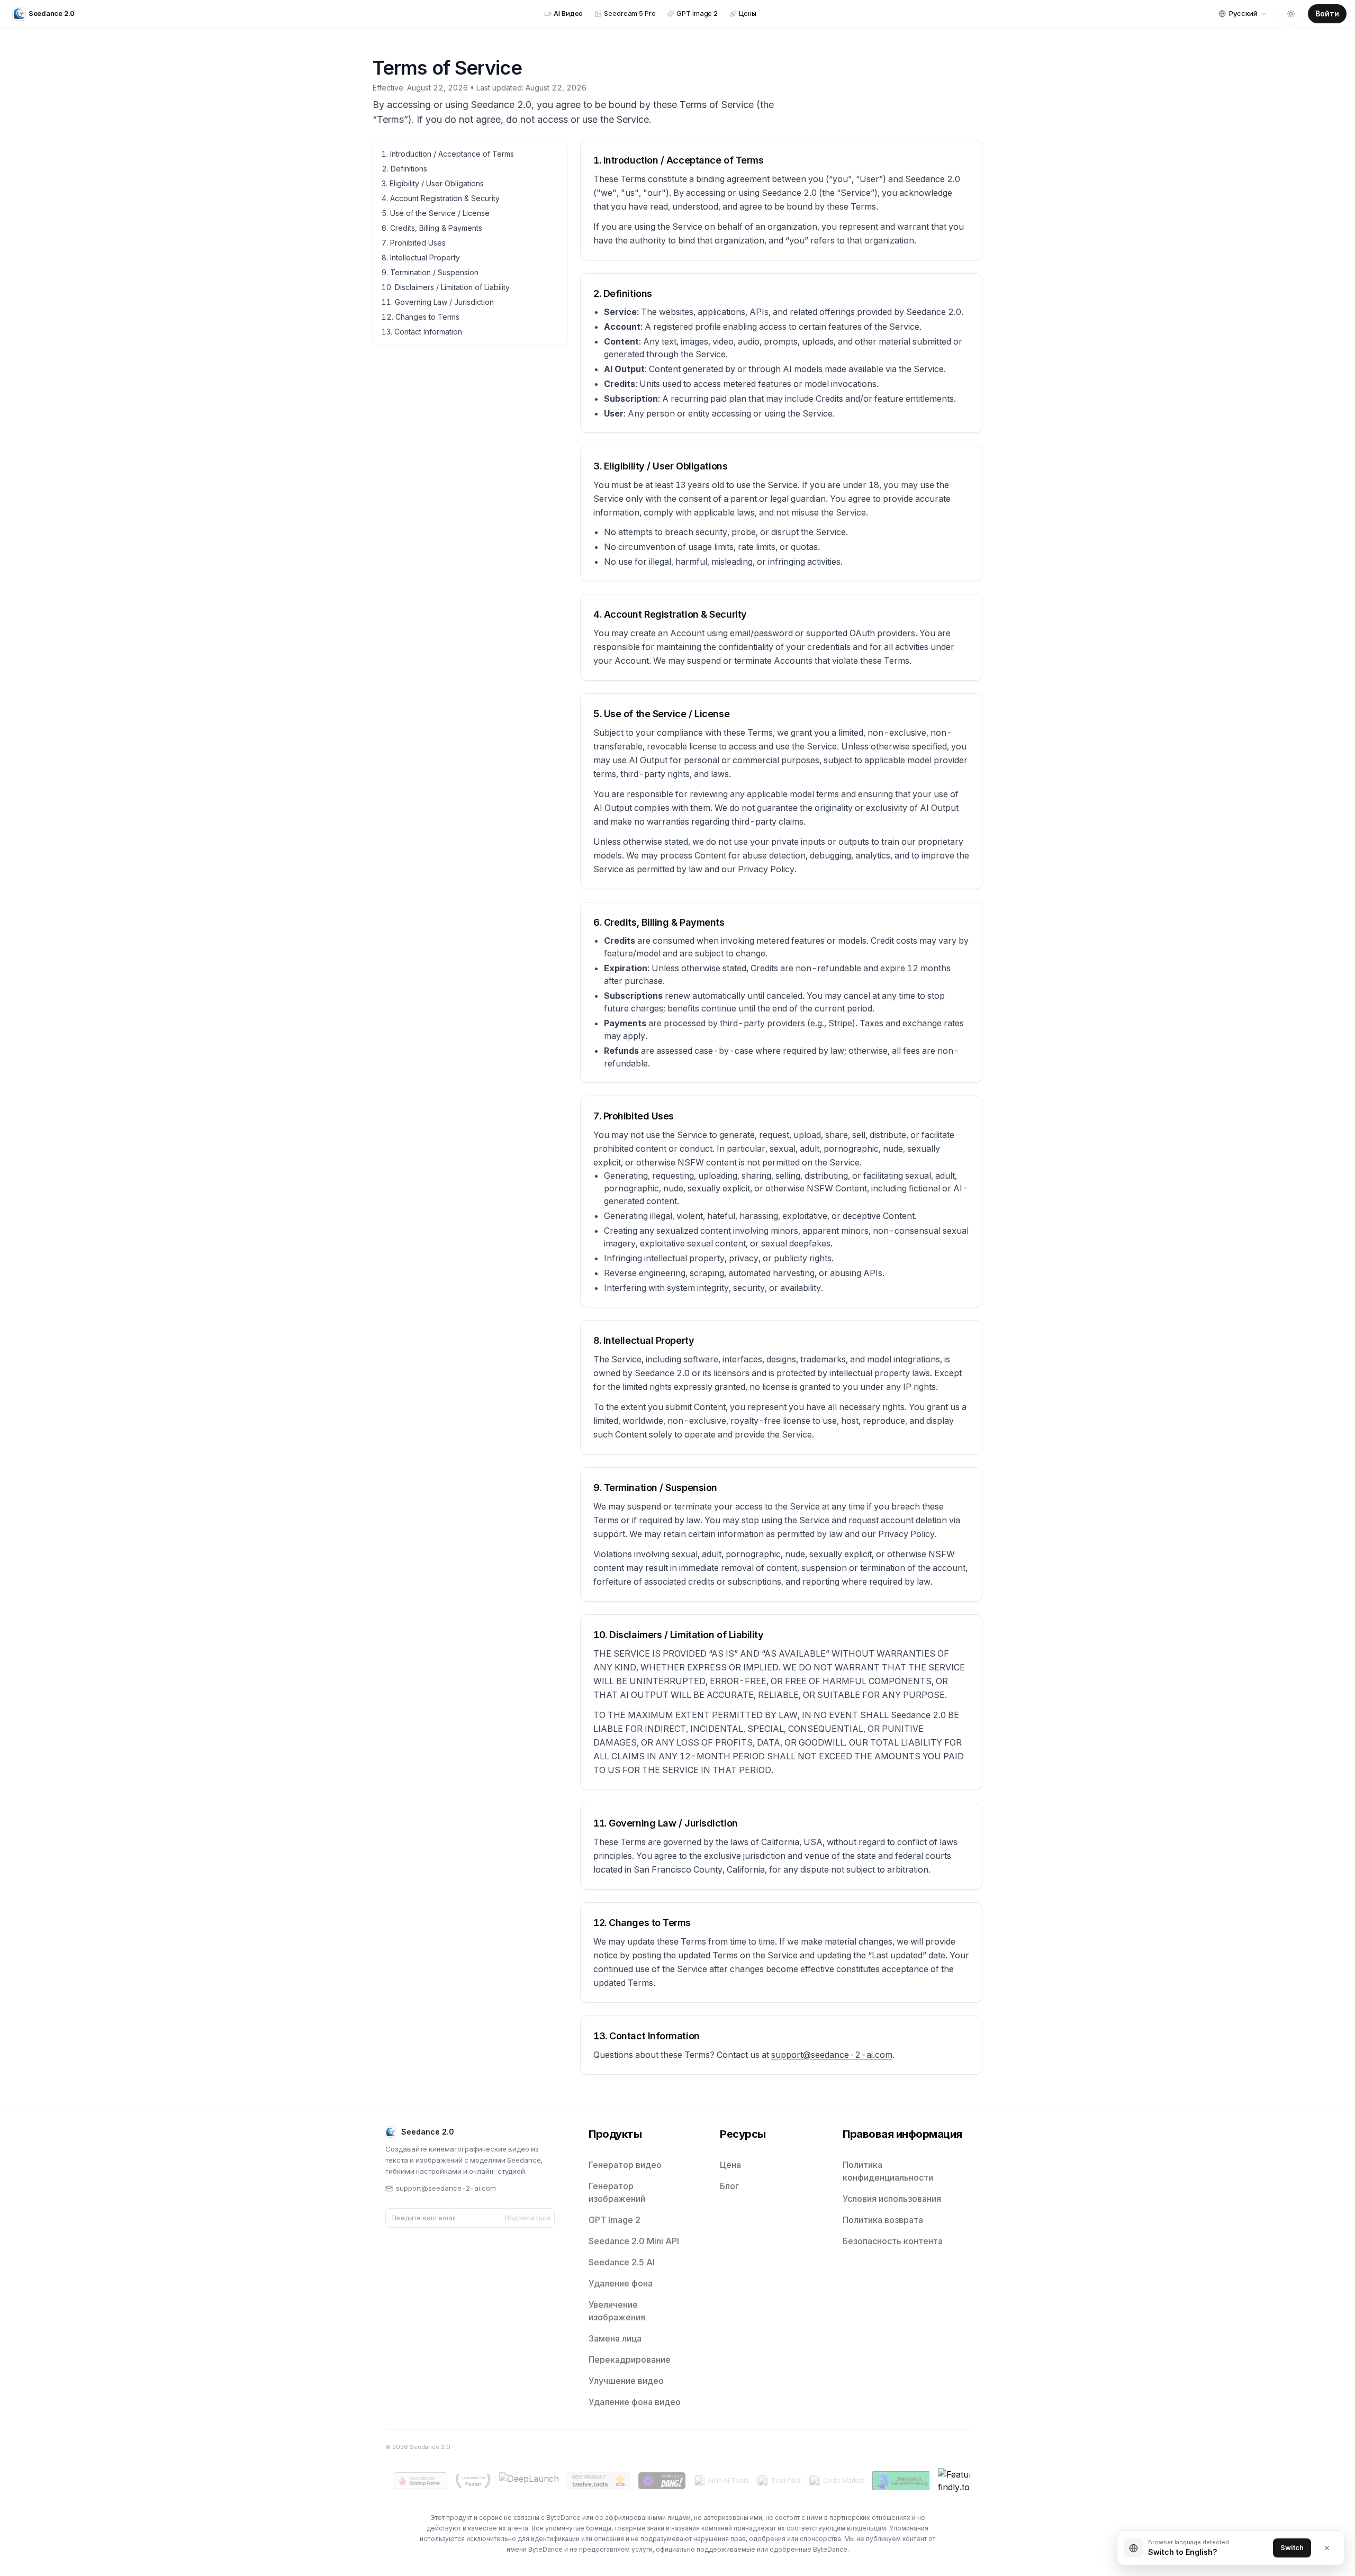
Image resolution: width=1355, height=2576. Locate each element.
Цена (730, 2165)
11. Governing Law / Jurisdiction (438, 302)
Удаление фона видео (635, 2402)
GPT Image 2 (615, 2220)
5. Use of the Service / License (436, 213)
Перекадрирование (630, 2360)
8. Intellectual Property (421, 257)
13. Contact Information (422, 332)
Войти (1327, 13)
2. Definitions (404, 169)
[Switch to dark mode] (1291, 14)
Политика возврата (883, 2220)
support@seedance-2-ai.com (832, 2055)
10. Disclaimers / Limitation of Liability (446, 287)
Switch (1292, 2547)
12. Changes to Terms (421, 317)
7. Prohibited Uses (414, 243)
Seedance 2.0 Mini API (634, 2241)
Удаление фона (621, 2283)
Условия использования (892, 2199)
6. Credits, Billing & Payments (432, 228)
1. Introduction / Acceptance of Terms (448, 154)
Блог (729, 2186)
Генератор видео (625, 2165)
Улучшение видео (626, 2381)
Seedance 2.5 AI (622, 2262)
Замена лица (615, 2338)
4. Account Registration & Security (441, 198)
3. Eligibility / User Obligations (433, 183)
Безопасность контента (893, 2241)
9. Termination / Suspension (430, 272)
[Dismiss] (1327, 2548)
